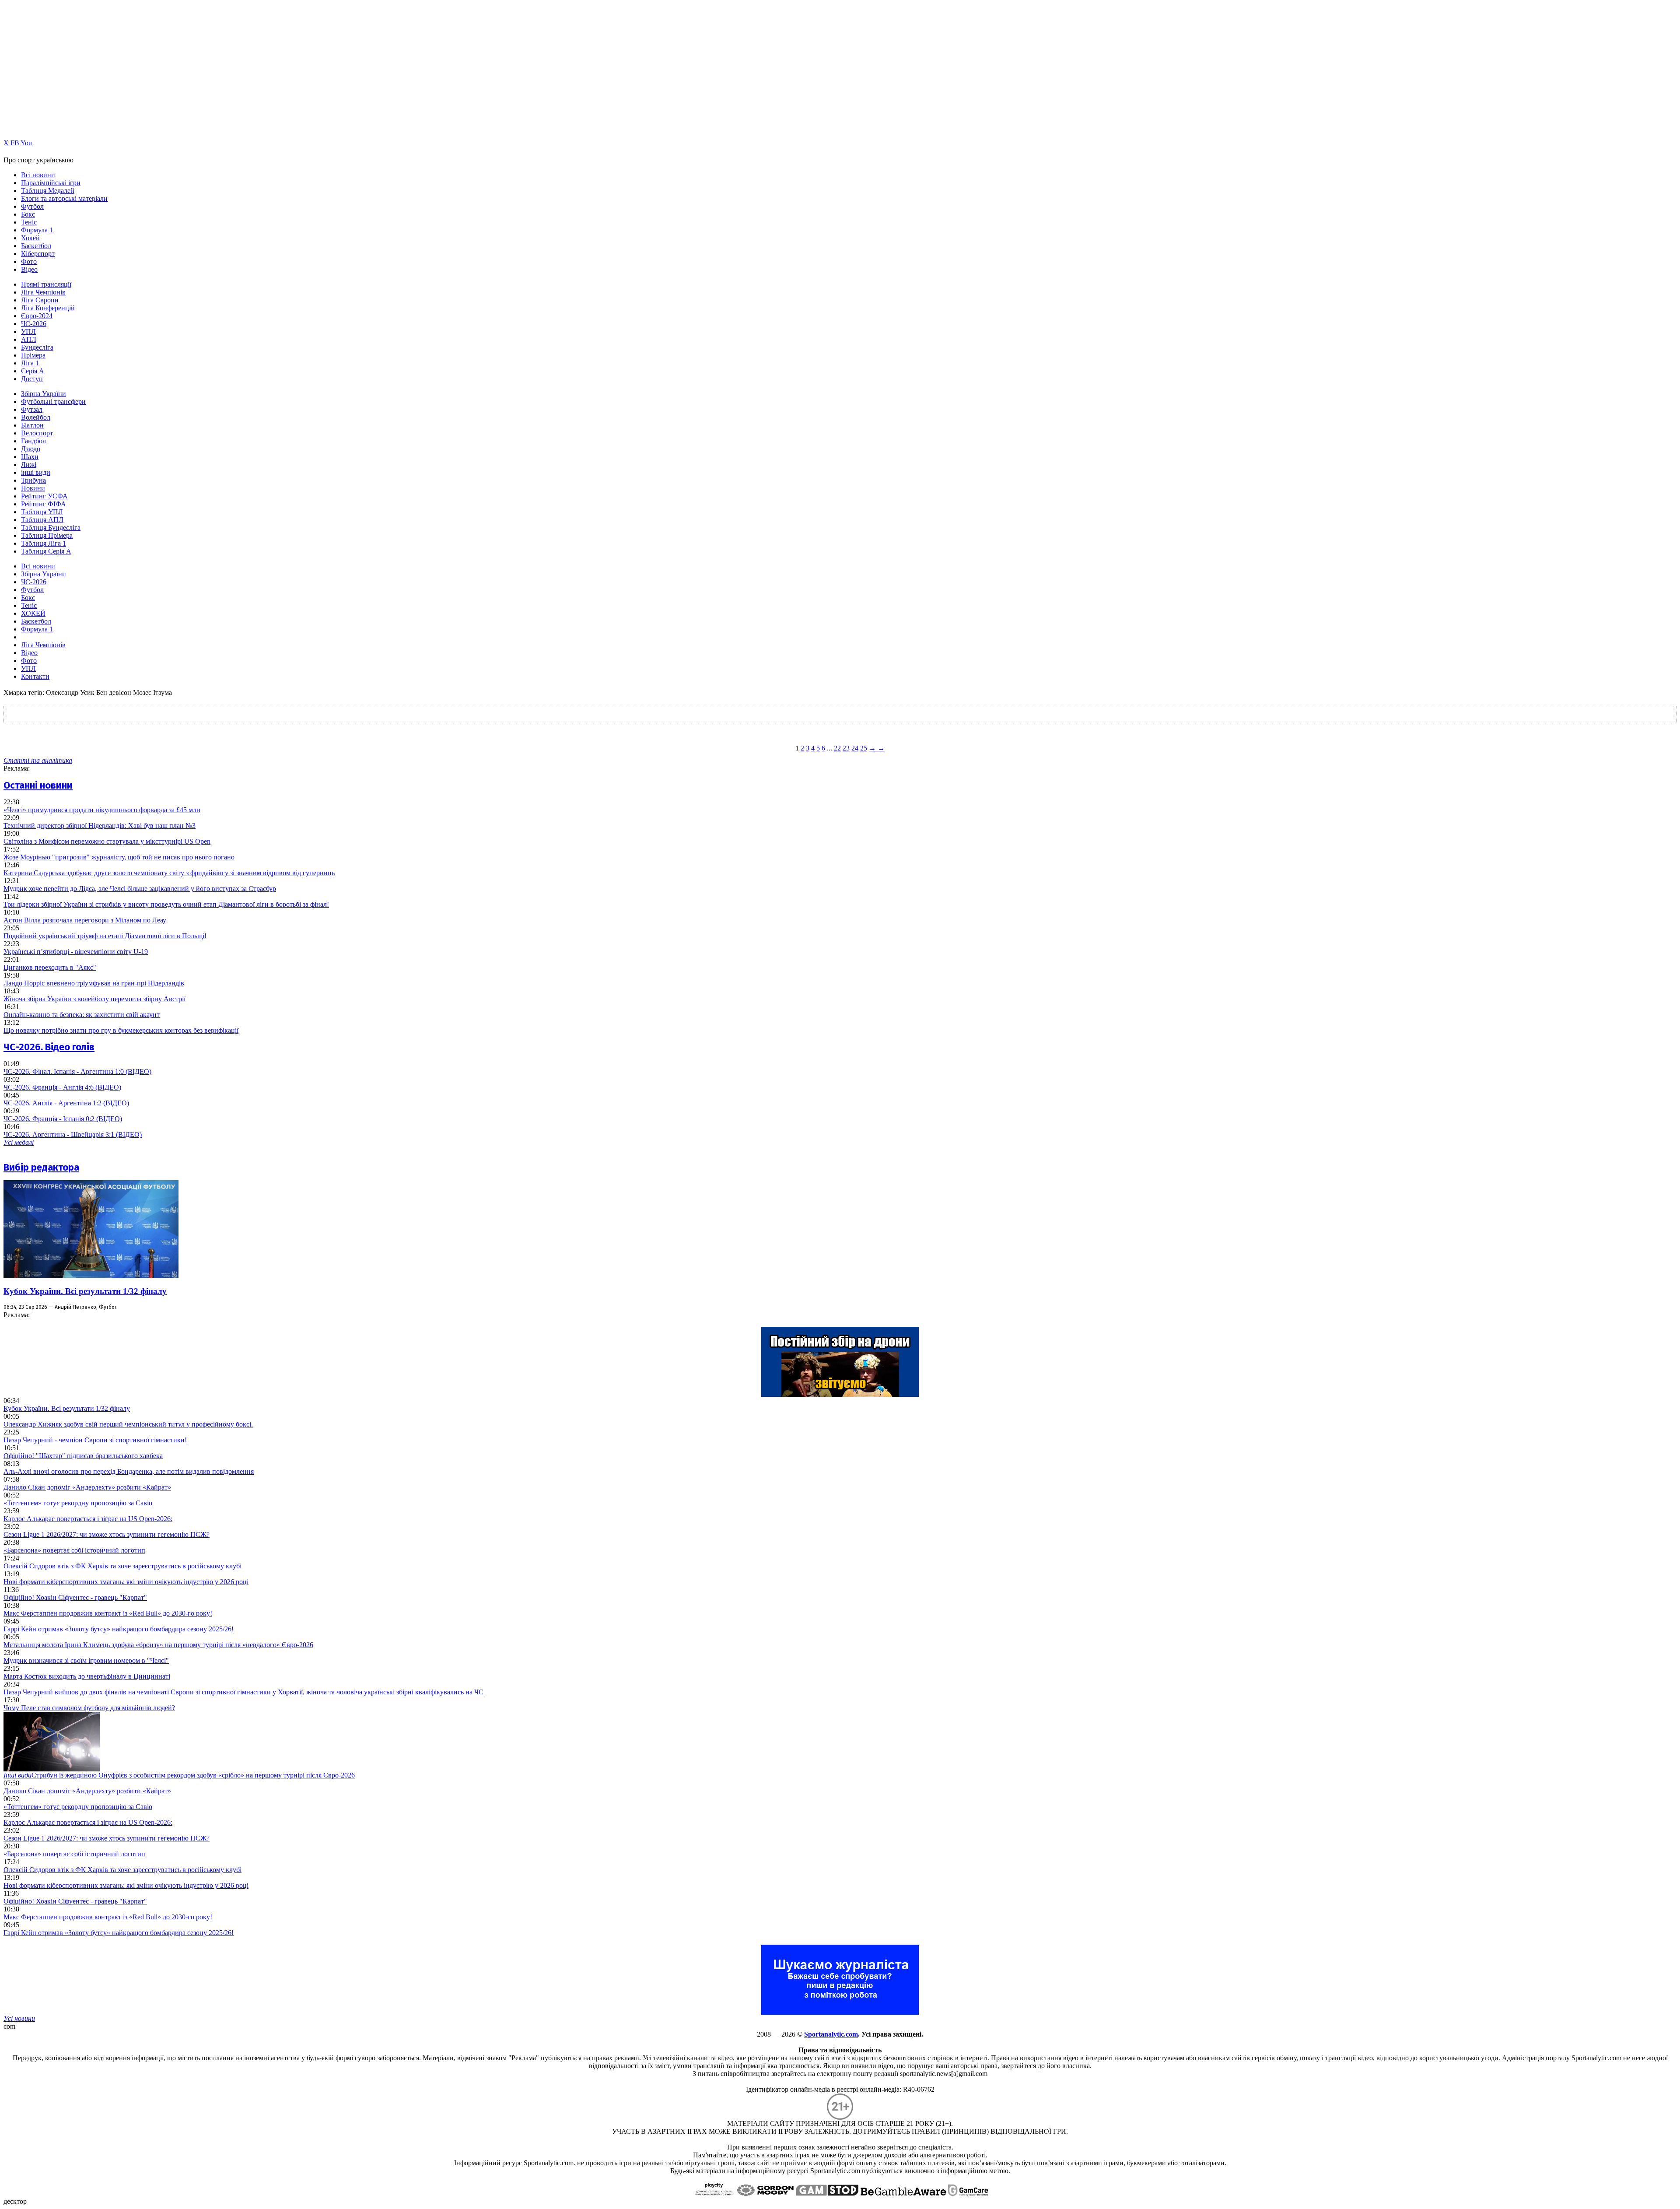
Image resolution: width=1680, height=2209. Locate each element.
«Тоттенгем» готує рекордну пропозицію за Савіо (78, 1503)
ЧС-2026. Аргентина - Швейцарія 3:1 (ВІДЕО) (73, 1134)
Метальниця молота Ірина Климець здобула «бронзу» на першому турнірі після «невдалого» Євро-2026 (158, 1645)
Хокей (30, 238)
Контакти (35, 676)
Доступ (32, 379)
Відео (29, 269)
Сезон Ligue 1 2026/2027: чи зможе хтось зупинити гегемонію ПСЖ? (107, 1534)
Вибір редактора (41, 1167)
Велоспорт (37, 433)
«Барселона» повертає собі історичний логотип (74, 1550)
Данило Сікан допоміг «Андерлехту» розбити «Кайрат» (87, 1487)
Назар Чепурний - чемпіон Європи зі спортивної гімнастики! (95, 1440)
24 (855, 748)
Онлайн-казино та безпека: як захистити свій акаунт (82, 1015)
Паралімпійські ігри (51, 183)
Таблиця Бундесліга (51, 528)
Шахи (30, 457)
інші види (36, 472)
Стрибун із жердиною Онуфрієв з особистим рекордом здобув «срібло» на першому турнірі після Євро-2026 (179, 1775)
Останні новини (38, 785)
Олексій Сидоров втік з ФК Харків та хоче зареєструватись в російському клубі (122, 1566)
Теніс (29, 222)
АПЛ (29, 339)
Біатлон (32, 425)
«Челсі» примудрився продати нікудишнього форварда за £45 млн (102, 810)
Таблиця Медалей (48, 191)
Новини (33, 488)
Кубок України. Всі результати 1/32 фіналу (85, 1291)
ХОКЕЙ (33, 613)
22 (837, 748)
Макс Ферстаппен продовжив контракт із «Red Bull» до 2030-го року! (108, 1613)
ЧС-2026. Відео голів (49, 1047)
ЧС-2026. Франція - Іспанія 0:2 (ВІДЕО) (63, 1119)
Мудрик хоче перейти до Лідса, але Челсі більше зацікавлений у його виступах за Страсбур (140, 889)
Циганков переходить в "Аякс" (50, 967)
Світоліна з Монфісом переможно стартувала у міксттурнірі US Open (107, 841)
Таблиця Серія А (46, 551)
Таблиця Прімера (47, 535)
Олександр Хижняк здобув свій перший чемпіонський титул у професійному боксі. (128, 1424)
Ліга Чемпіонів (43, 292)
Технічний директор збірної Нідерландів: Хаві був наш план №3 (100, 826)
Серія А (33, 371)
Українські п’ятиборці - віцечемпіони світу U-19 (76, 952)
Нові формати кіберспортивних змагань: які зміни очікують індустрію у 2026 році (126, 1582)
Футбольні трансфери (53, 401)
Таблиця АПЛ (42, 520)
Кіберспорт (38, 254)
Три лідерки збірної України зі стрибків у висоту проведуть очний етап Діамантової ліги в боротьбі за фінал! (166, 904)
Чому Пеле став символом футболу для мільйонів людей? (89, 1708)
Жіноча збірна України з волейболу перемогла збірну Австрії (94, 999)
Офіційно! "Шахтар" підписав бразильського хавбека (83, 1456)
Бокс (28, 214)
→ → (877, 748)
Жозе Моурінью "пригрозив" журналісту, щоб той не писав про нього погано (119, 857)
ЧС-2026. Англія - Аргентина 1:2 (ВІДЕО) (66, 1103)
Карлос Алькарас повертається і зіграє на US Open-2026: (88, 1519)
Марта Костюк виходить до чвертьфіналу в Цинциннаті (87, 1676)
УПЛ (28, 331)
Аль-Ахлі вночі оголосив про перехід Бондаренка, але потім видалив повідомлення (129, 1471)
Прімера (33, 355)
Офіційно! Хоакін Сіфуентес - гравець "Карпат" (75, 1597)
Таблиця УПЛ (42, 512)
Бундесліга (37, 347)
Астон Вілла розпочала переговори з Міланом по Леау (85, 920)
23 (846, 748)
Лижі (29, 465)
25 (864, 748)
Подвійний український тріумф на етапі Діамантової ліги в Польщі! (105, 936)
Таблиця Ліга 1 (44, 543)
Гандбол (33, 441)
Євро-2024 (37, 316)
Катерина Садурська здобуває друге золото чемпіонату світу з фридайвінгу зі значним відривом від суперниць (169, 873)
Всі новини (38, 175)
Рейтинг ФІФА (44, 504)
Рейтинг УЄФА (44, 496)
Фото (29, 261)
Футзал (32, 409)
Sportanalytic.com (831, 2034)
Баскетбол (36, 246)
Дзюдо (31, 449)
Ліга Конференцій (48, 308)
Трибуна (33, 480)
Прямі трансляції (46, 284)
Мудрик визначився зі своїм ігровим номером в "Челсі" (86, 1660)
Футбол (32, 206)
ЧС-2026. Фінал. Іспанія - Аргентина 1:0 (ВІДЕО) (77, 1071)
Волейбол (36, 417)
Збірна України (44, 394)
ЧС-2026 (34, 324)
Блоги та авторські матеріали (64, 198)
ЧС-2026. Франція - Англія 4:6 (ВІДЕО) (62, 1087)
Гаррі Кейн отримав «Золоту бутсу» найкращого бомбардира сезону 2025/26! (119, 1629)
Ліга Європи (40, 300)
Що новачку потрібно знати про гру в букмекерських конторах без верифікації (121, 1030)
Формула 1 (37, 230)
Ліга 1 (30, 363)
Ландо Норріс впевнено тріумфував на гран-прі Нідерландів (94, 983)
